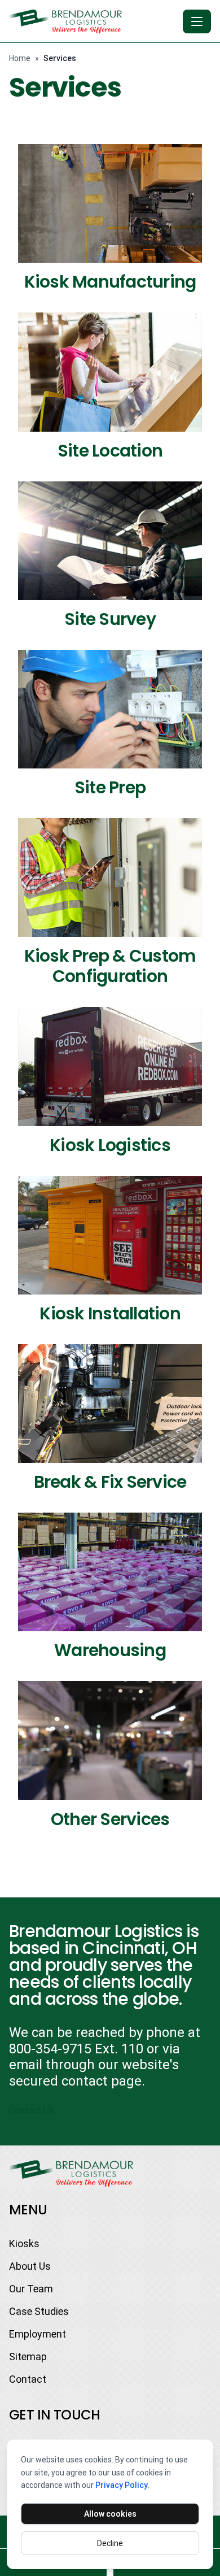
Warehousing (110, 1650)
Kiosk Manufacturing (110, 282)
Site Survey (110, 619)
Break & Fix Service (110, 1482)
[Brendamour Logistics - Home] (94, 21)
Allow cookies (110, 2514)
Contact (28, 2379)
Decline (110, 2543)
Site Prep (110, 787)
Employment (38, 2334)
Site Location (110, 451)
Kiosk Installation (110, 1313)
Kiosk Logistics (110, 1145)
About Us (30, 2266)
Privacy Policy (122, 2485)
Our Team (31, 2289)
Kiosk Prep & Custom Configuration (110, 966)
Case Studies (39, 2311)
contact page (102, 2081)
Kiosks (24, 2243)
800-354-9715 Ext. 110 (76, 2049)
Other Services (110, 1819)
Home (20, 58)
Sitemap (28, 2356)
